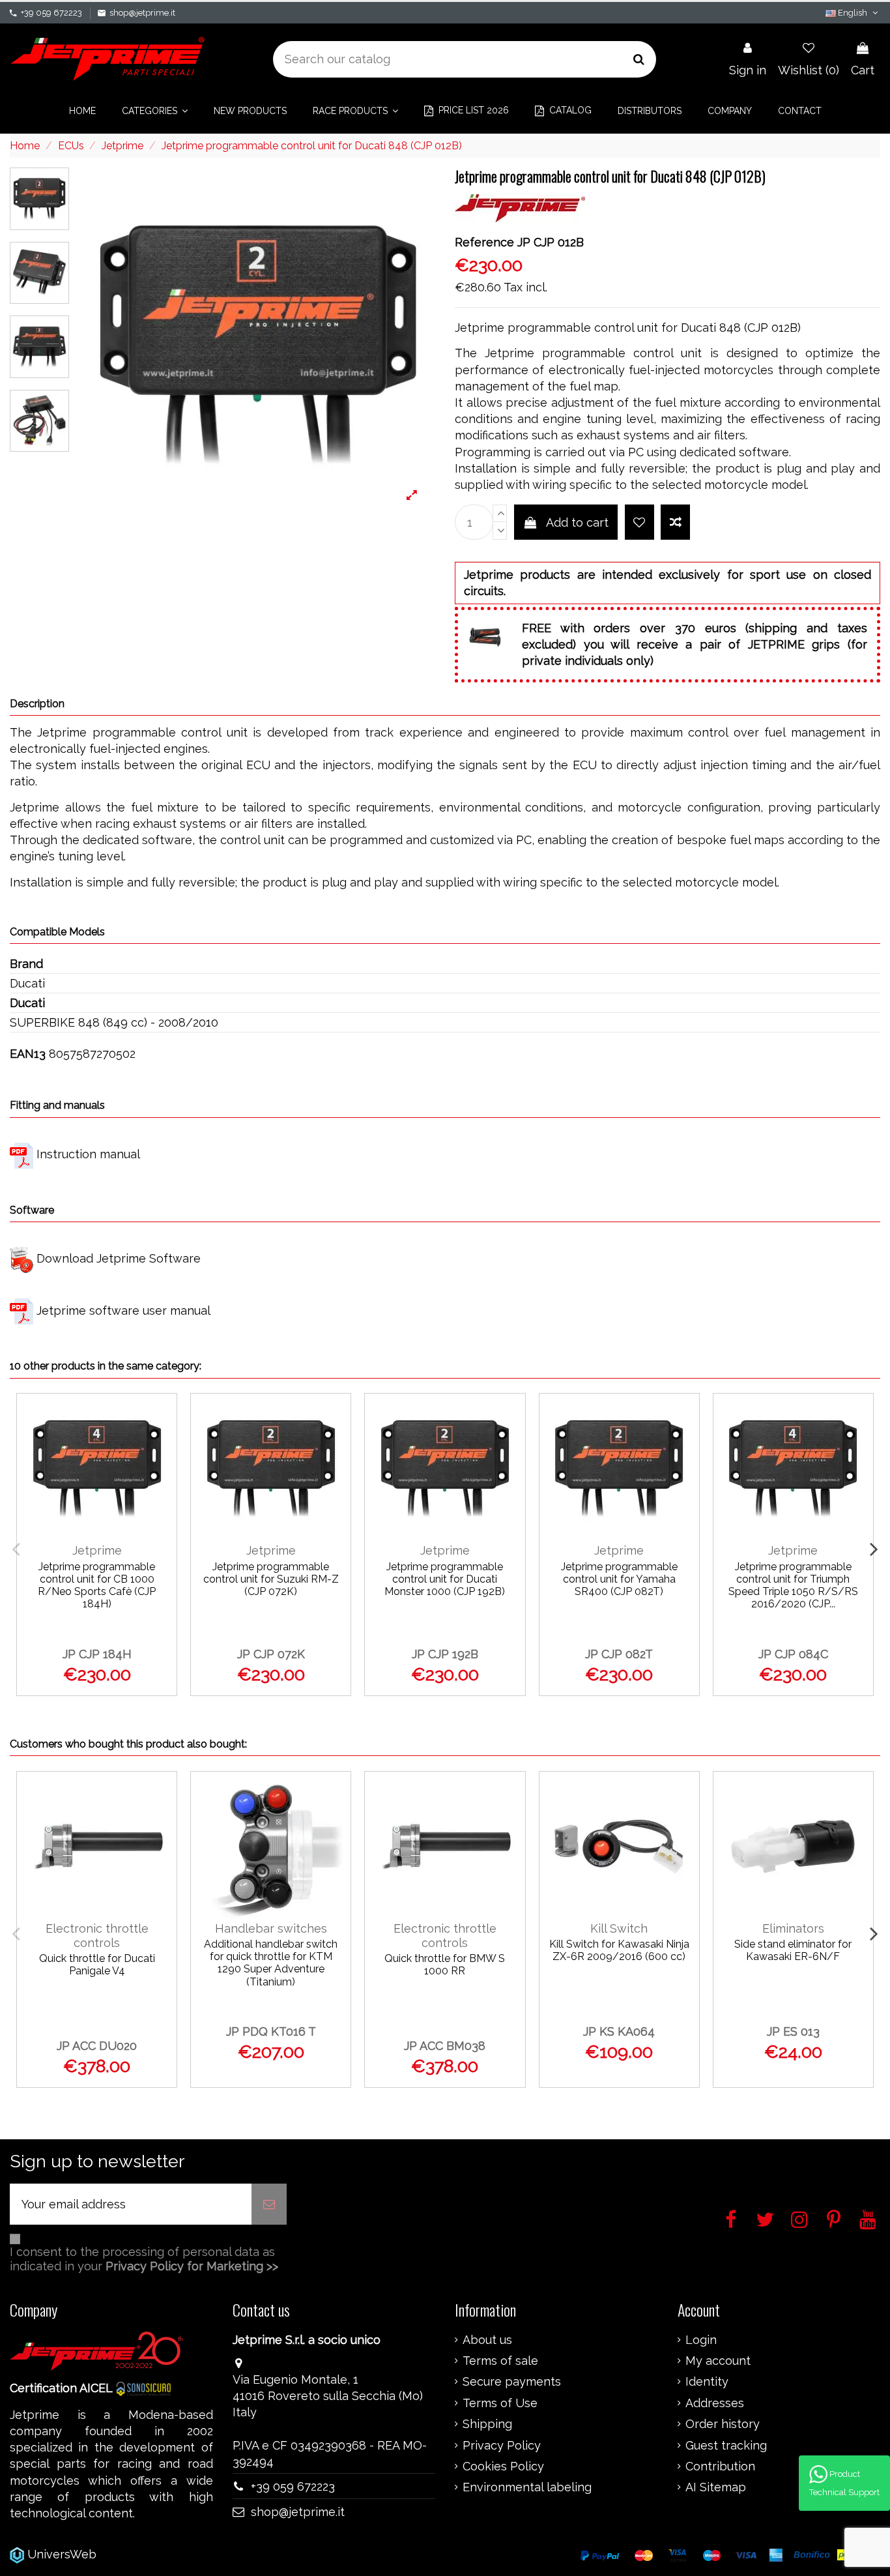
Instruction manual (88, 1154)
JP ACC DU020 (97, 2046)
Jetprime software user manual (123, 1310)
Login (701, 2340)
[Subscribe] (269, 2204)
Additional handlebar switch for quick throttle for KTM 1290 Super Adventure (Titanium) (271, 1963)
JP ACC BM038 (445, 2046)
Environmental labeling (527, 2487)
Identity (707, 2382)
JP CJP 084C (793, 1654)
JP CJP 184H (97, 1654)
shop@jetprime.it (142, 13)
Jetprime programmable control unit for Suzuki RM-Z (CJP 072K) (271, 1579)
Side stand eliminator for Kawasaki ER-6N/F (793, 1950)
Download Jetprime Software (119, 1258)
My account (718, 2361)
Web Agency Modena (159, 2554)
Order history (723, 2424)
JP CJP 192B (445, 1654)
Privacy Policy (502, 2446)
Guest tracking (726, 2446)
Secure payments (512, 2382)
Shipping (487, 2424)
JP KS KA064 (619, 2031)
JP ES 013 (793, 2031)
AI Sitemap (716, 2487)
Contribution (720, 2466)
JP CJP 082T (619, 1654)
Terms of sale (500, 2361)
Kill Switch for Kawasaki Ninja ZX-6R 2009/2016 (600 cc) (619, 1950)
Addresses (715, 2403)
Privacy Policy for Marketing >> (192, 2266)
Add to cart (577, 522)
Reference (484, 242)
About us (487, 2340)
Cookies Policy (503, 2466)
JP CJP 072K (271, 1654)
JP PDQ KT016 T (271, 2031)
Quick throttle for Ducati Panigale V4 (97, 1965)
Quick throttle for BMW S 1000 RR (445, 1965)
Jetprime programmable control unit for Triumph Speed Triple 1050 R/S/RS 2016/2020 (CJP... (793, 1586)
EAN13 (28, 1054)
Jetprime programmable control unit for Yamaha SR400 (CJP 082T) (619, 1579)
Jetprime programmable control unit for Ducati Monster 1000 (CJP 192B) (445, 1579)
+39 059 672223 (51, 13)
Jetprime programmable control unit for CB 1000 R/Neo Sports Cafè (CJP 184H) (97, 1586)
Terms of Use (500, 2403)
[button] (155, 111)
